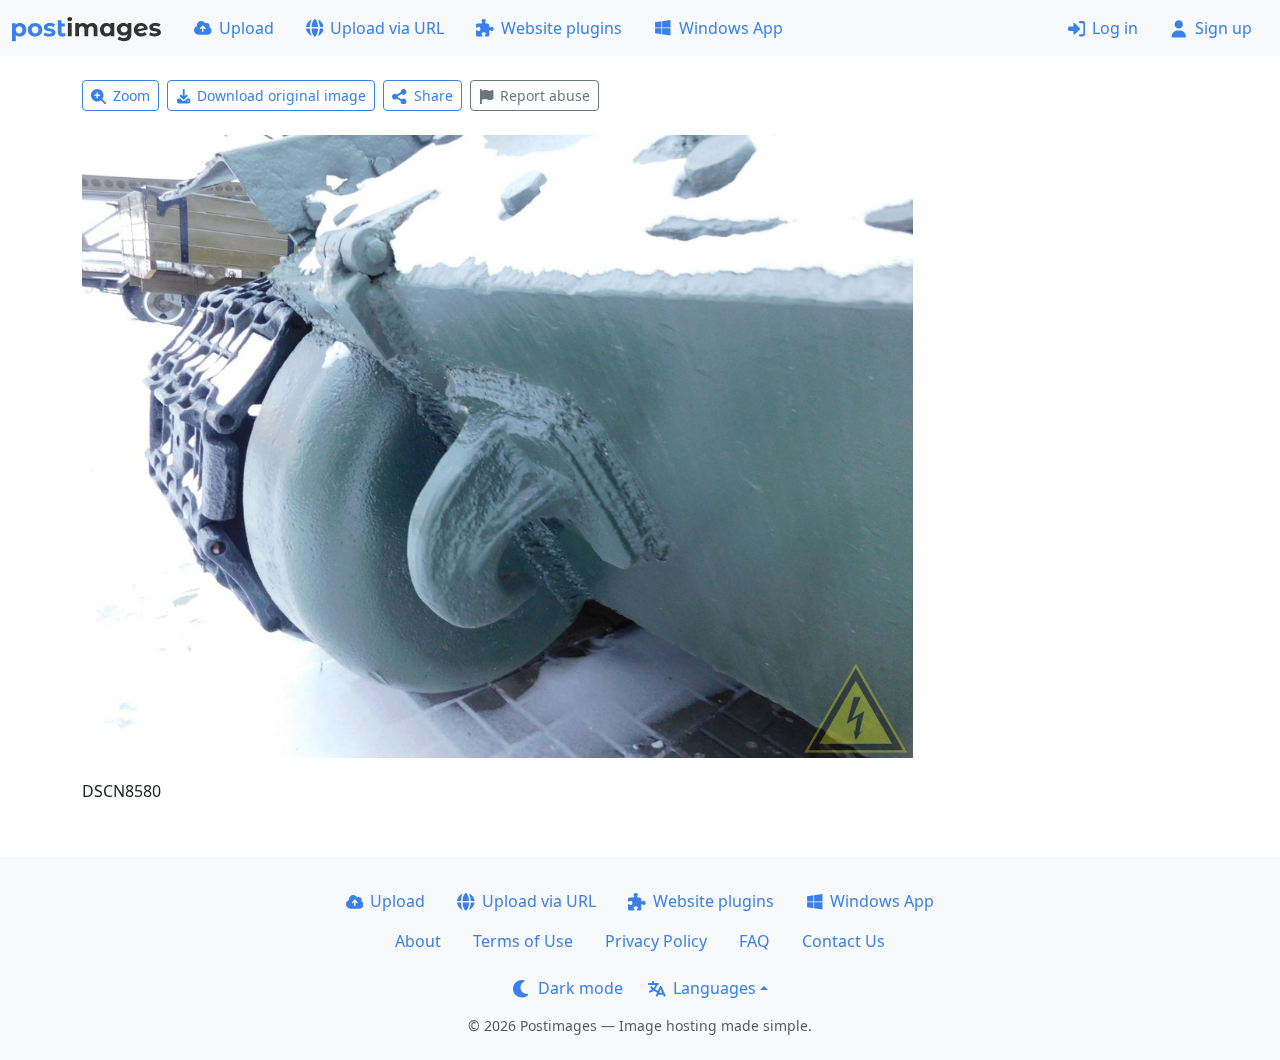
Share (433, 95)
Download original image (281, 95)
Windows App (731, 28)
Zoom (131, 95)
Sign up (1223, 28)
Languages (714, 988)
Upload (246, 28)
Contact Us (843, 941)
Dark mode (580, 988)
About (418, 941)
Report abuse (545, 95)
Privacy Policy (656, 941)
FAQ (754, 941)
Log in (1115, 28)
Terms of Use (523, 941)
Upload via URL (387, 28)
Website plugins (561, 28)
